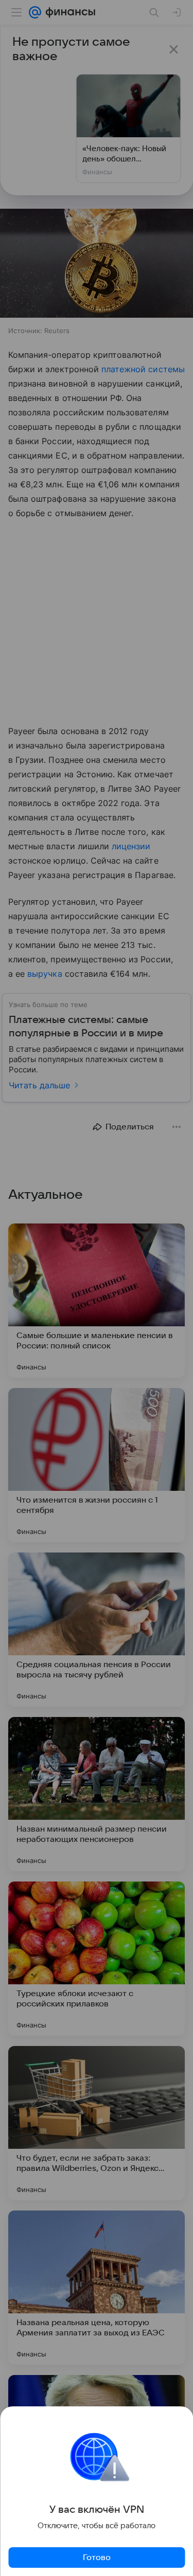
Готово (97, 2557)
